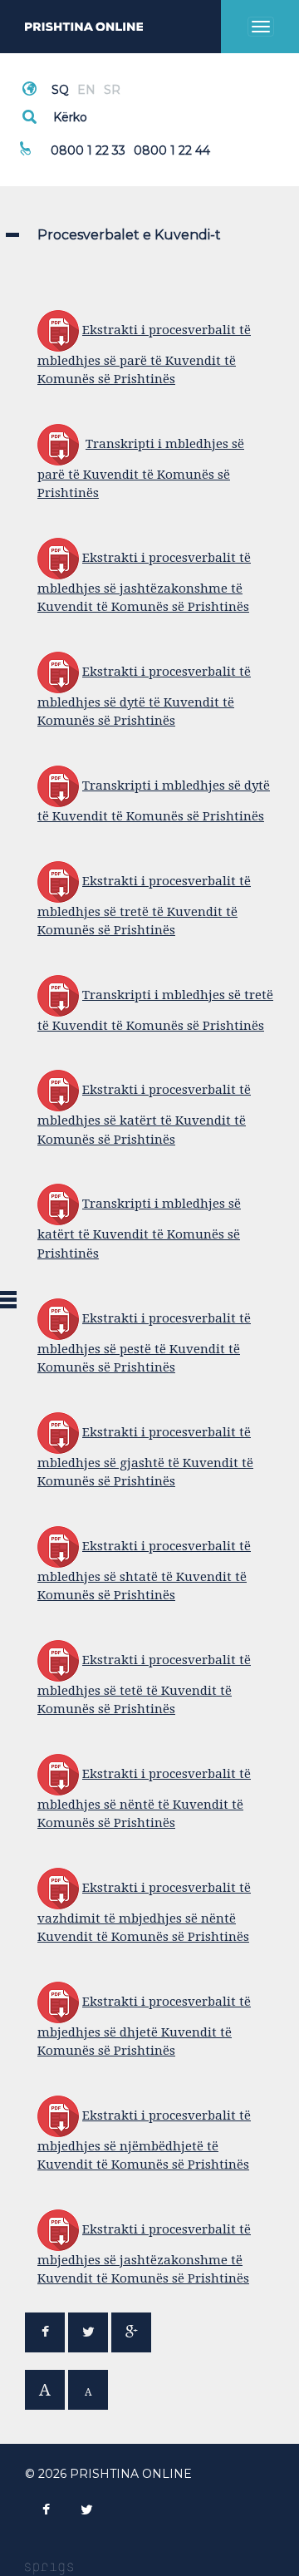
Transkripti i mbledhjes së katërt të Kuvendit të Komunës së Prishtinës (139, 1228)
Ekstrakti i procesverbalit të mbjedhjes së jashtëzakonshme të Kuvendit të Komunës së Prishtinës (144, 2254)
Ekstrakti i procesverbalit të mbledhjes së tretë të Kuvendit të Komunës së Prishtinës (144, 906)
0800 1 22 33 (88, 150)
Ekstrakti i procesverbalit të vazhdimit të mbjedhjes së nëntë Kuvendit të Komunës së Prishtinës (144, 1912)
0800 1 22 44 (172, 150)
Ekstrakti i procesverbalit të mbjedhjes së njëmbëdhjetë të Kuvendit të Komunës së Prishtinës (144, 2140)
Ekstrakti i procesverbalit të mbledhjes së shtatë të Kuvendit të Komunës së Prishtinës (144, 1571)
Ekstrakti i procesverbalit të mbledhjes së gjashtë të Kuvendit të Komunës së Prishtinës (145, 1457)
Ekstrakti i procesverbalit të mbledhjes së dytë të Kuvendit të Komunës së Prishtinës (144, 696)
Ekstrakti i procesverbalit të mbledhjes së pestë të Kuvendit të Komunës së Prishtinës (144, 1343)
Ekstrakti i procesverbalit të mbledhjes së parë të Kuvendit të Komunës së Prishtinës (144, 355)
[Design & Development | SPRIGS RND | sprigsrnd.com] (49, 2569)
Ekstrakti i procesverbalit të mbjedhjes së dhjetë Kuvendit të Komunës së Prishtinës (144, 2026)
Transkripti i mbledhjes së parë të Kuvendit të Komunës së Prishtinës (141, 468)
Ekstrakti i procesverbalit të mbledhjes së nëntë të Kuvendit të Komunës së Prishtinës (144, 1798)
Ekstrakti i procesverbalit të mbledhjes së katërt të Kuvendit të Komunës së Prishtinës (144, 1114)
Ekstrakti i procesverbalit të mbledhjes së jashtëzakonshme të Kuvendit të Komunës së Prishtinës (144, 582)
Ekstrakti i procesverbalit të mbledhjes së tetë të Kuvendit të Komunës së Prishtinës (144, 1684)
